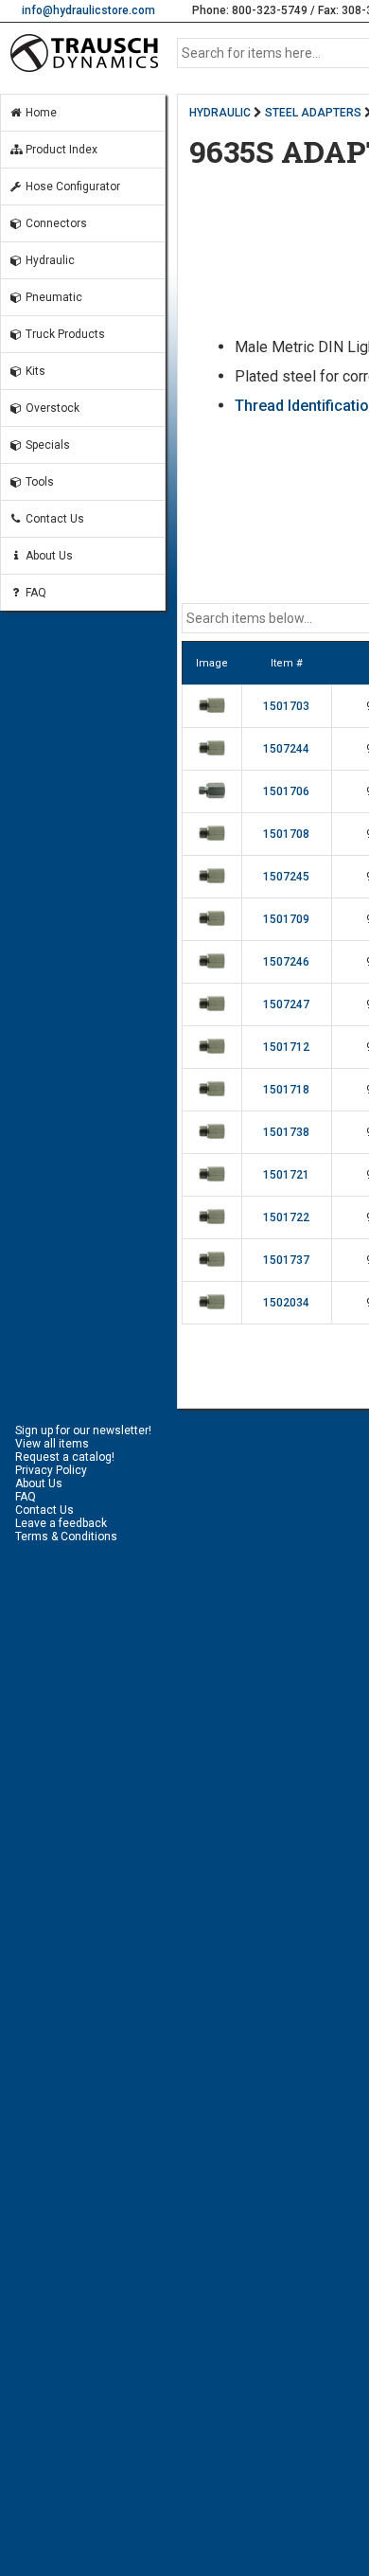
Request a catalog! (65, 1457)
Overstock (51, 408)
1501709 (286, 919)
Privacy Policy (51, 1470)
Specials (46, 445)
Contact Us (53, 519)
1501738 (286, 1132)
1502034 (286, 1303)
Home (40, 113)
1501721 (286, 1175)
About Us (48, 556)
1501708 (286, 834)
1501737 (286, 1260)
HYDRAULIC (220, 113)
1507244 (286, 749)
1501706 (286, 791)
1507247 (286, 1004)
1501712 (286, 1047)
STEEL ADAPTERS (313, 113)
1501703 (286, 706)
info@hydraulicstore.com (88, 10)
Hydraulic (49, 260)
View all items (52, 1444)
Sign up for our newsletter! (83, 1430)
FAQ (35, 593)
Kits (34, 371)
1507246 (286, 962)
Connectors (55, 223)
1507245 (286, 877)
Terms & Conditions (66, 1537)
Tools (38, 482)
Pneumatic (53, 297)
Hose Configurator (71, 187)
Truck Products (64, 334)
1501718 (286, 1090)
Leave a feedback (61, 1523)
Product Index (60, 150)
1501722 (286, 1217)
